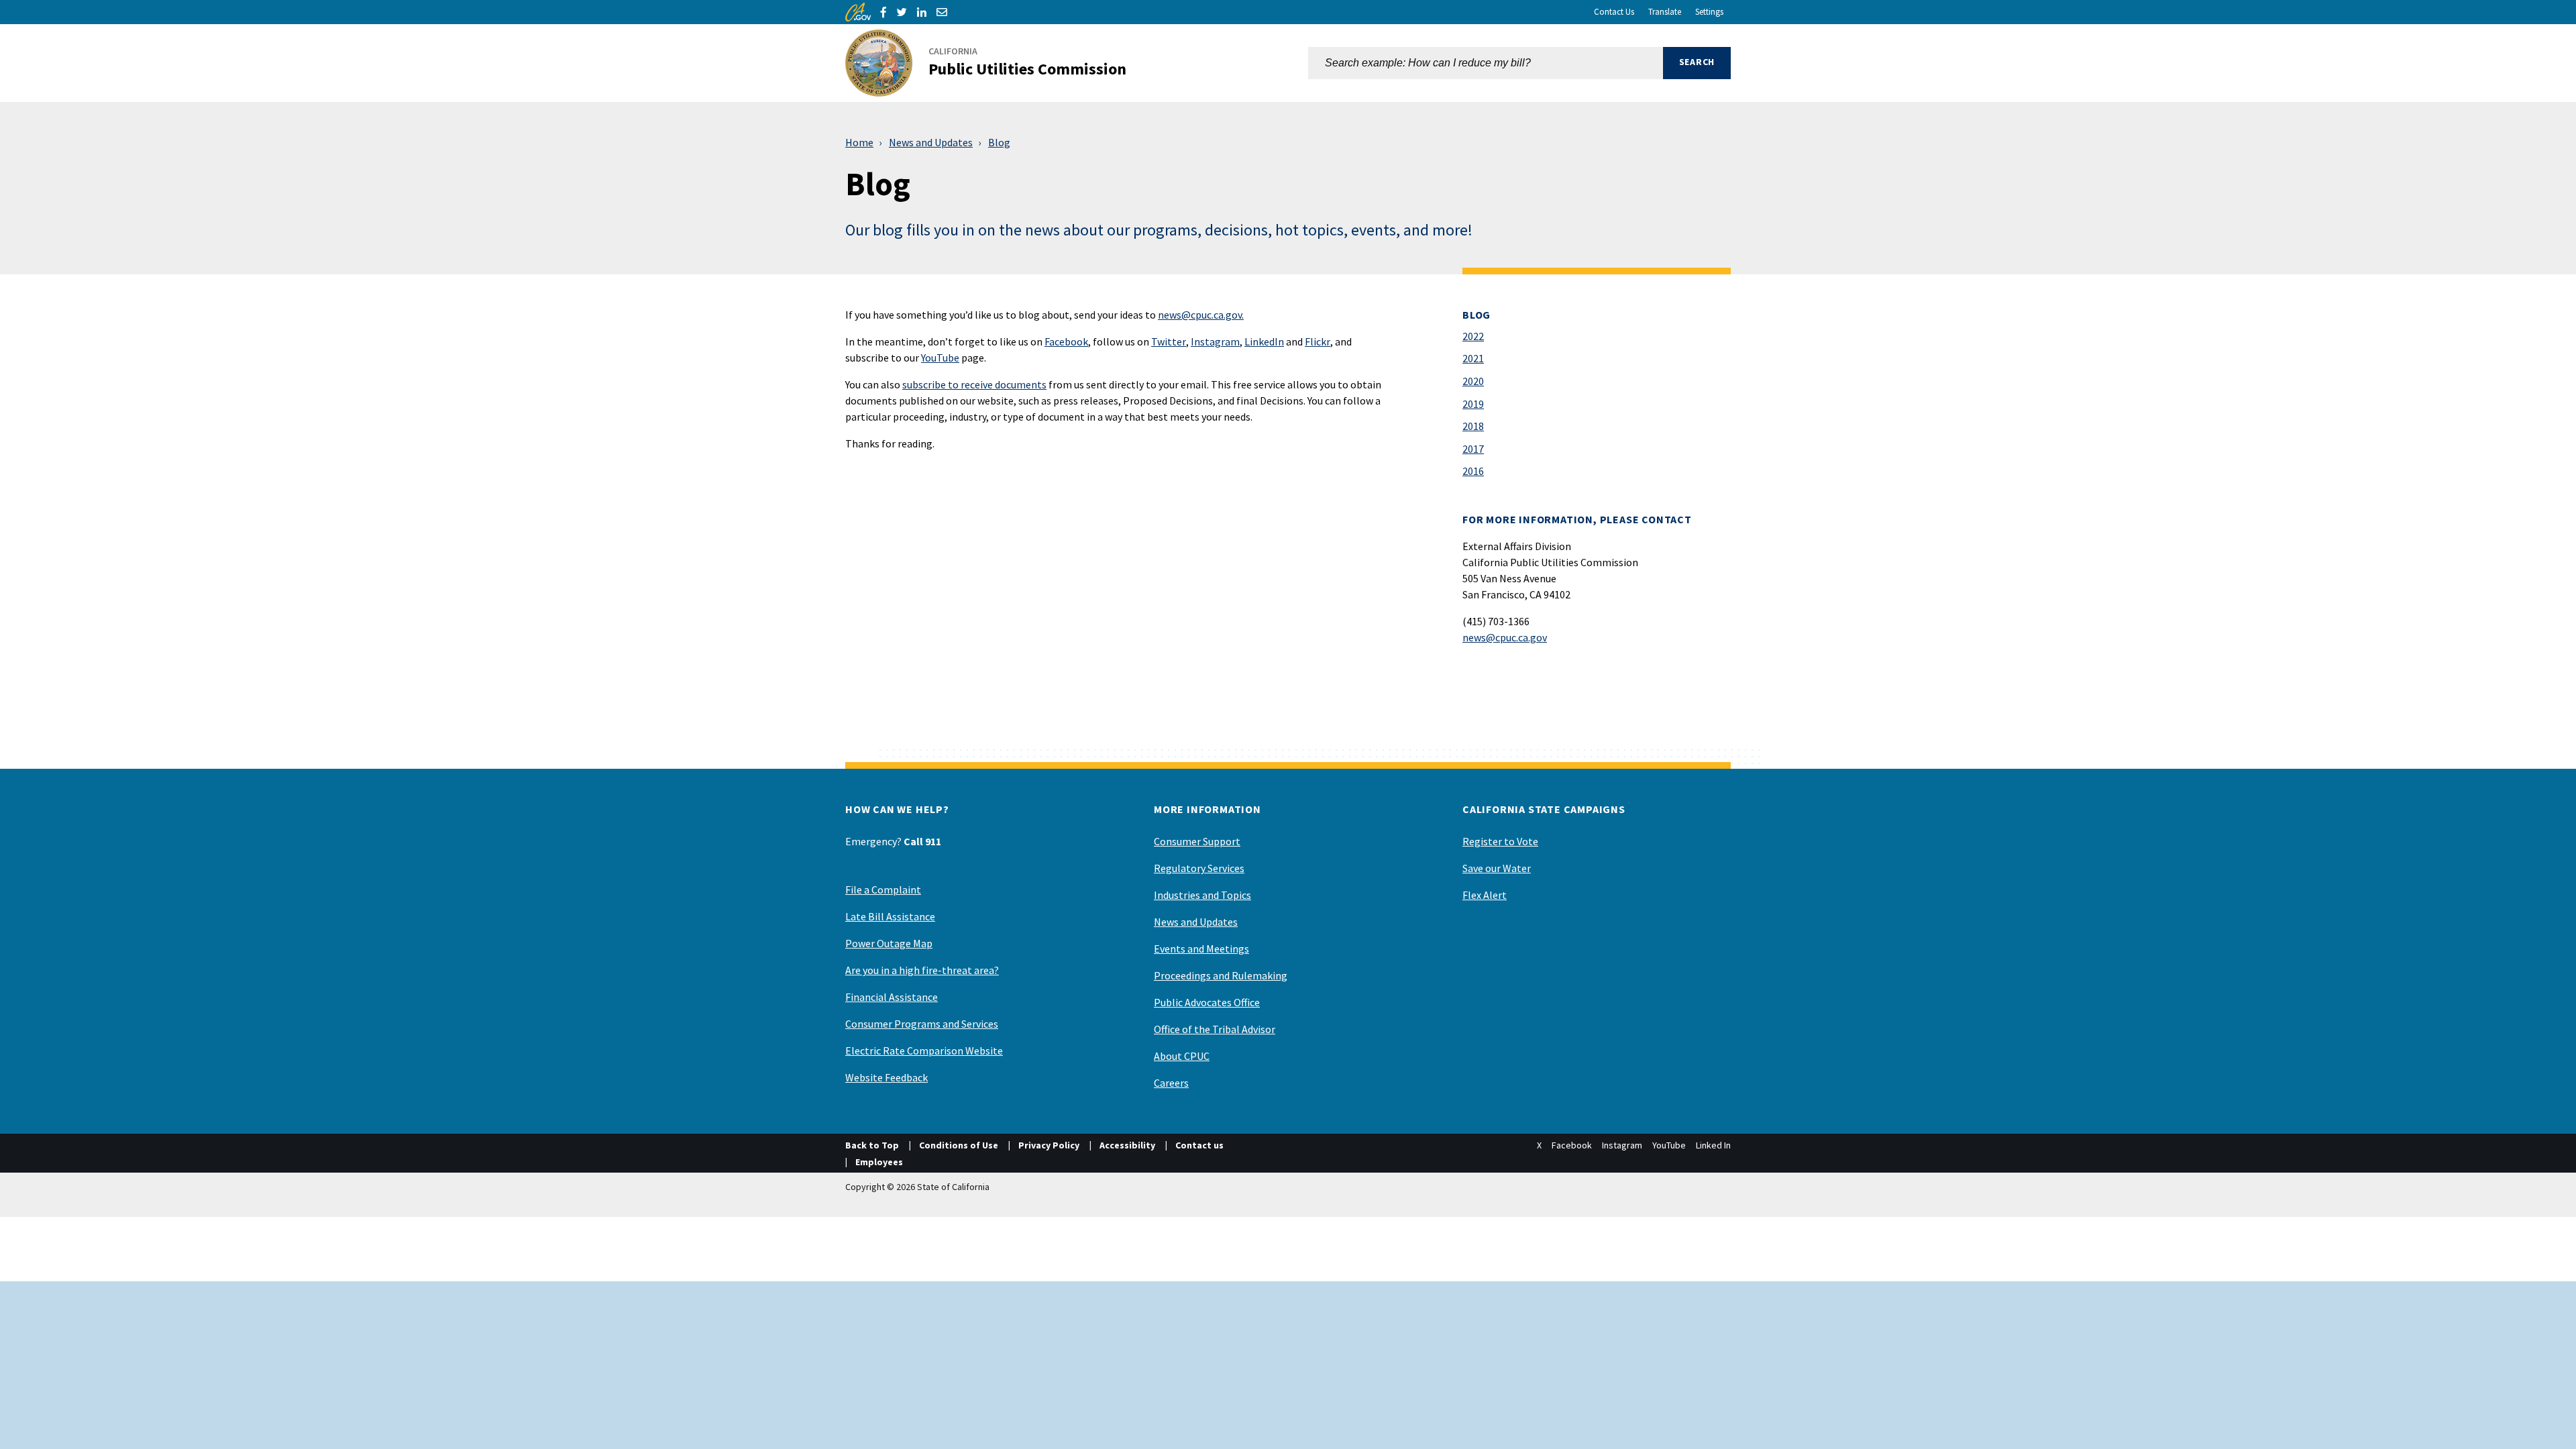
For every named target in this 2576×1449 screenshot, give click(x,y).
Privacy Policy (1049, 1145)
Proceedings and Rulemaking (1221, 975)
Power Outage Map (889, 943)
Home (859, 142)
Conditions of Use (959, 1145)
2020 (1473, 381)
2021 (1473, 358)
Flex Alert (1485, 895)
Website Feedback (887, 1077)
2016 (1473, 471)
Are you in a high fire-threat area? (922, 970)
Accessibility (1127, 1145)
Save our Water (1497, 868)
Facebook (1066, 341)
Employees (879, 1162)
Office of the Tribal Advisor (1215, 1029)
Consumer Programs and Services (922, 1024)
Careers (1171, 1083)
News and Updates (931, 142)
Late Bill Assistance (890, 916)
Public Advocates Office (1207, 1002)
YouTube (940, 358)
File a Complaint (883, 890)
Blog (999, 142)
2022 (1473, 336)
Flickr (1318, 341)
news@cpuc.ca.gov (1505, 637)
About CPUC (1182, 1056)
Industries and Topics (1202, 895)
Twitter (1169, 341)
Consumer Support (1197, 841)
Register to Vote (1500, 841)
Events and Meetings (1201, 949)
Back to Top (872, 1145)
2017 (1473, 449)
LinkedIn (1264, 341)
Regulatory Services (1199, 868)
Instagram (1215, 341)
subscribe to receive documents (974, 384)
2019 (1473, 404)
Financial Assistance (892, 997)
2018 (1473, 426)
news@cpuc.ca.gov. (1201, 315)
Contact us (1199, 1145)
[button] (1697, 63)
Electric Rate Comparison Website (924, 1051)
